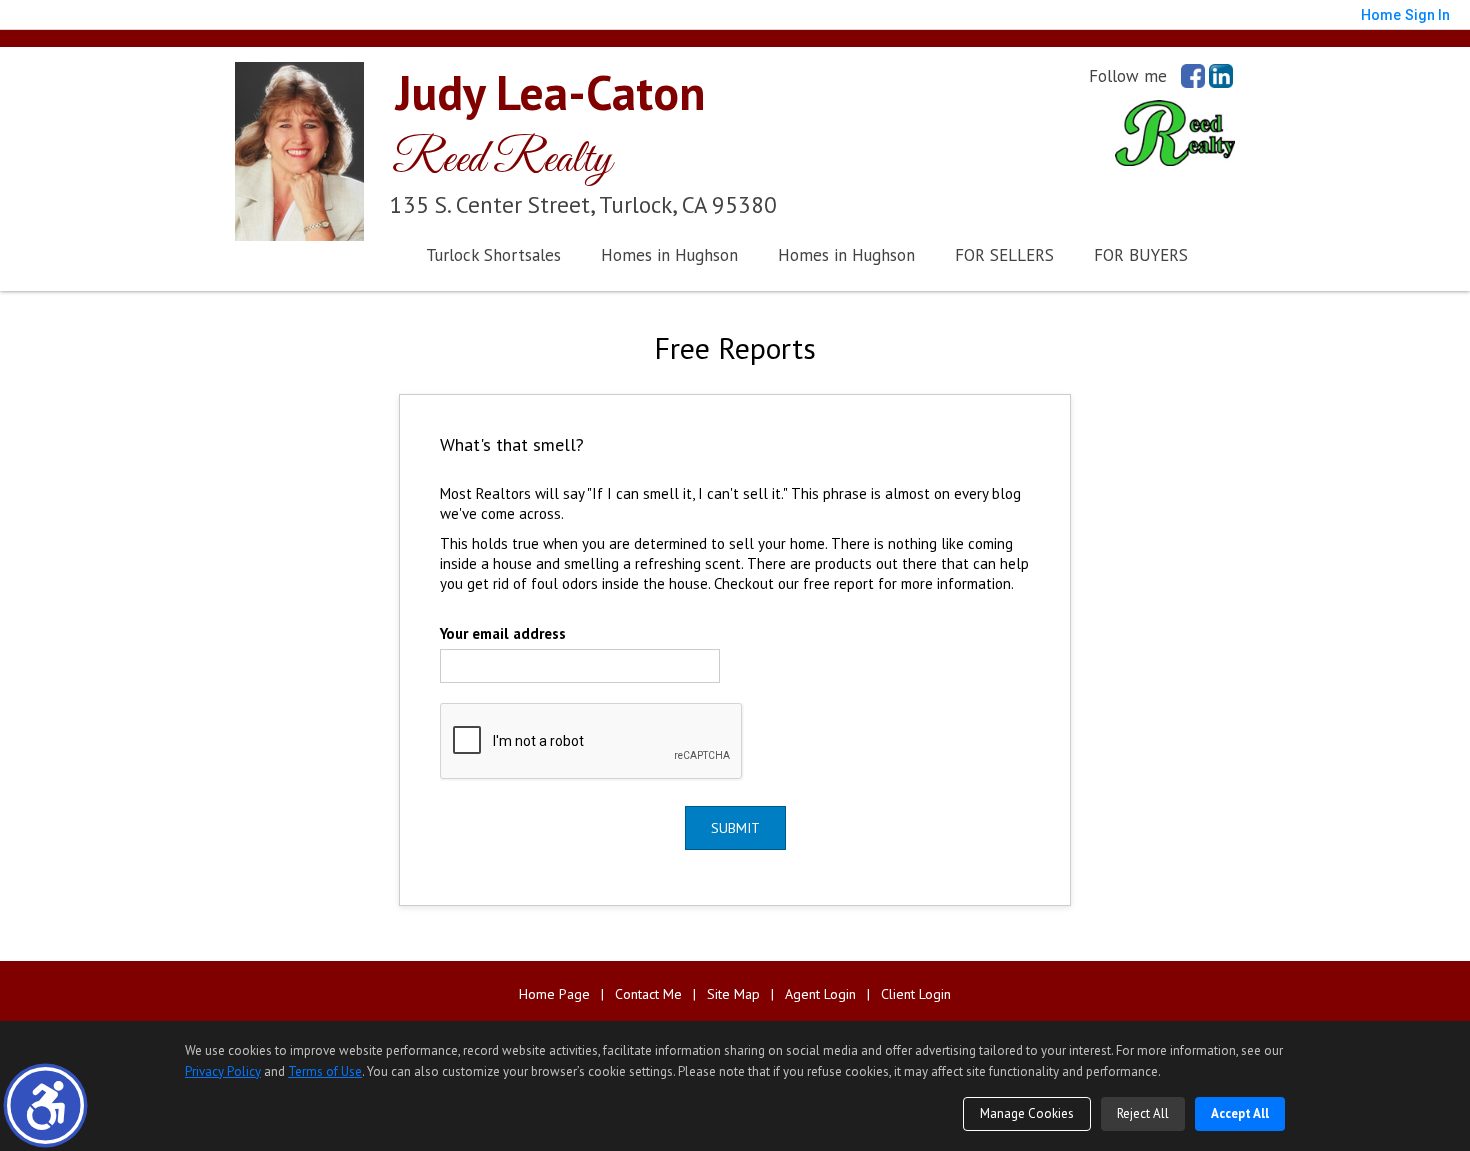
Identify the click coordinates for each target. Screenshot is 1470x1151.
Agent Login (820, 994)
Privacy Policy (223, 1071)
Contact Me (648, 994)
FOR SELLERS (1004, 255)
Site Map (733, 994)
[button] (45, 1105)
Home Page (554, 994)
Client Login (916, 994)
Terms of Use (325, 1071)
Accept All (1240, 1113)
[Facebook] (1193, 76)
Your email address (503, 633)
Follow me (1128, 76)
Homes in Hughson (669, 255)
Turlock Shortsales (493, 255)
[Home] (299, 149)
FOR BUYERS (1141, 255)
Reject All (1143, 1113)
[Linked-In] (1221, 76)
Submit (735, 828)
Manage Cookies (1027, 1113)
